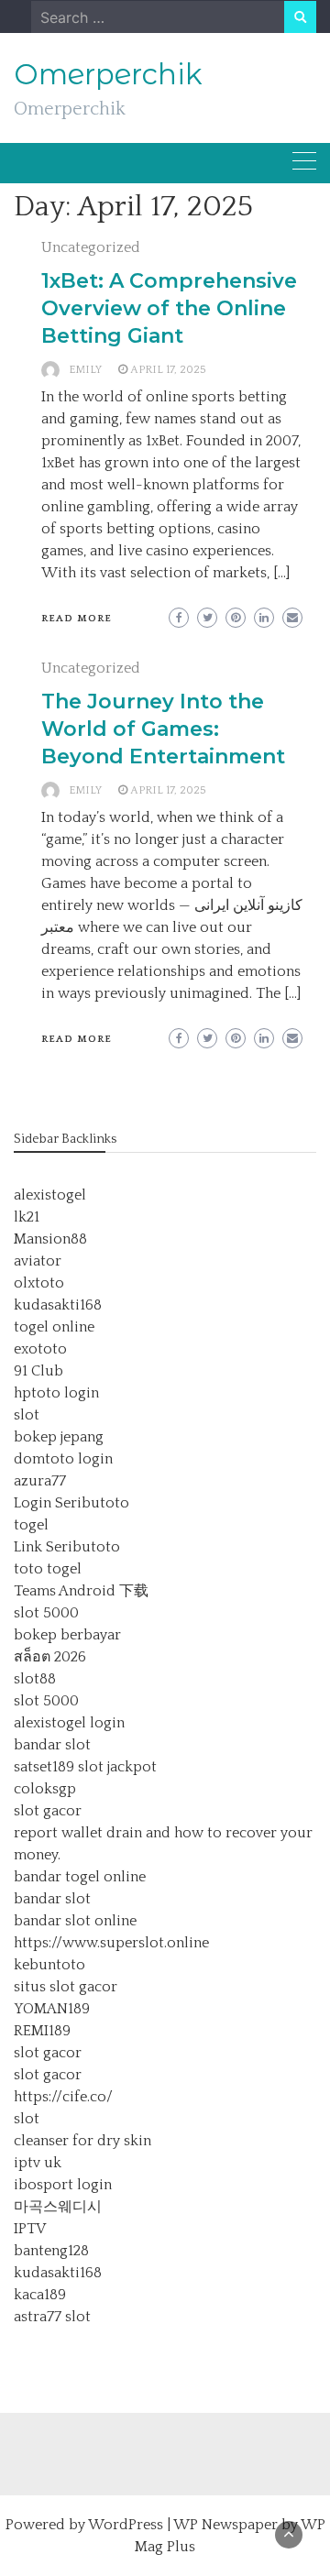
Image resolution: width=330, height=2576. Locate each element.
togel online (54, 1327)
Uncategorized (91, 247)
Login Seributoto (71, 1503)
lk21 (27, 1217)
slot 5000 (46, 1613)
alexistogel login (69, 1723)
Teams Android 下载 (81, 1591)
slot (27, 1415)
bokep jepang (59, 1437)
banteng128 (51, 2251)
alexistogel (50, 1195)
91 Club (38, 1371)
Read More (77, 619)
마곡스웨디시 (58, 2207)
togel (31, 1525)
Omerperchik (108, 74)
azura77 (40, 1481)
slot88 (35, 1679)
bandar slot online (75, 1921)
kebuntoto (49, 1965)
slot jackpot (117, 1767)
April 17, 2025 (168, 370)
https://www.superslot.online (111, 1943)
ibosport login (63, 2185)
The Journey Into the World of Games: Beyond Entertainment (163, 729)
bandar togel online (80, 1877)
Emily (85, 370)
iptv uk (38, 2163)
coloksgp (45, 1789)
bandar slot (52, 1745)
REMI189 (42, 2031)
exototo (40, 1349)
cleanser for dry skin (82, 2141)
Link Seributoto (67, 1547)
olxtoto (39, 1283)
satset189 (44, 1767)
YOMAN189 (52, 2009)
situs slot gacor (66, 1987)
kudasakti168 (58, 1305)
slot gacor (48, 1811)
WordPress (126, 2525)
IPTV (30, 2229)
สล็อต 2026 (50, 1657)
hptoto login (56, 1393)
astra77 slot (52, 2317)
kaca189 (40, 2295)
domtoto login (63, 1459)
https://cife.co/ (63, 2097)
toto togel (48, 1569)
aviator (38, 1261)
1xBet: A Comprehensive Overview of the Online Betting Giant (169, 308)
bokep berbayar (67, 1635)
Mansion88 (50, 1239)
